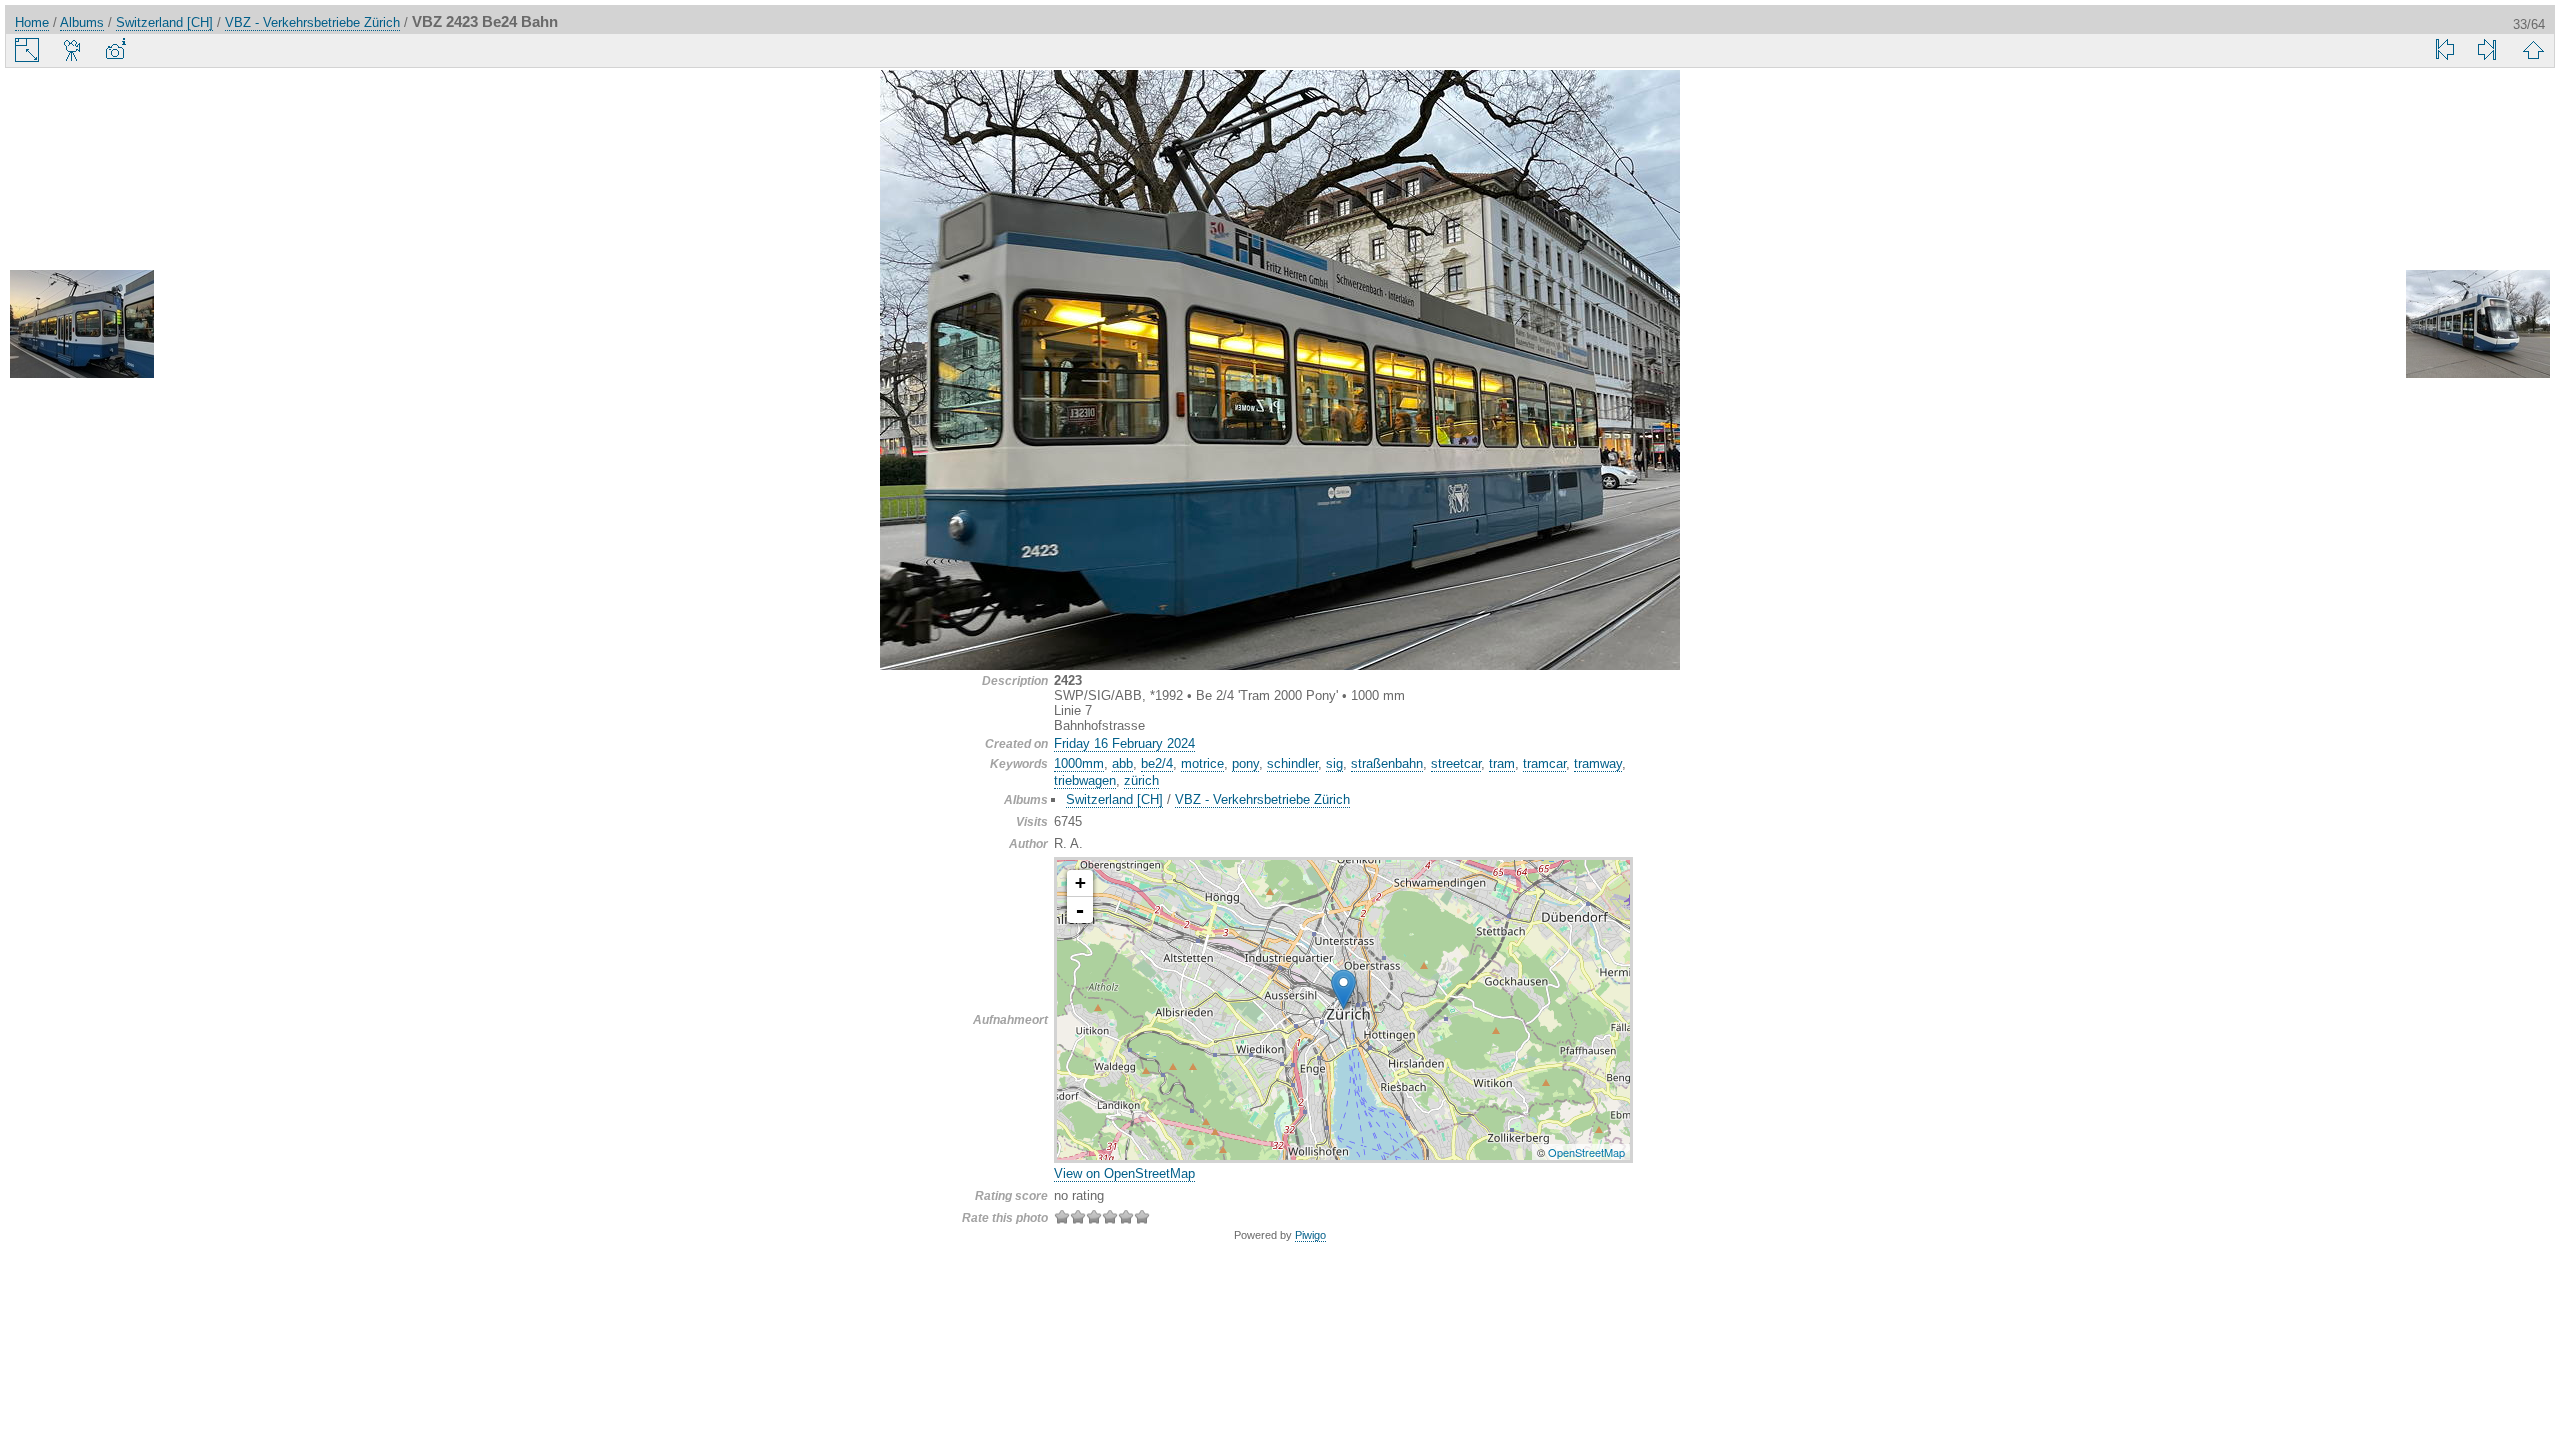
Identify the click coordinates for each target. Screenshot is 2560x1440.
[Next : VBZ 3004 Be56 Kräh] (2478, 325)
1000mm (1079, 763)
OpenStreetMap (1586, 1152)
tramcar (1544, 763)
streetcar (1456, 763)
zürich (1141, 780)
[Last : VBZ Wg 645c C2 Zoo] (2487, 50)
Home (32, 22)
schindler (1292, 763)
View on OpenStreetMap (1124, 1173)
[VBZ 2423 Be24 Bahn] (1343, 989)
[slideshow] (73, 50)
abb (1122, 763)
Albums (82, 22)
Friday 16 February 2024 (1124, 743)
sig (1334, 763)
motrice (1202, 763)
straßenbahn (1387, 763)
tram (1502, 763)
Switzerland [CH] (164, 22)
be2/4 (1157, 763)
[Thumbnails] (2533, 50)
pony (1245, 763)
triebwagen (1085, 780)
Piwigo (1310, 1235)
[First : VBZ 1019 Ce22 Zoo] (2445, 50)
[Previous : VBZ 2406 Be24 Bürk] (82, 325)
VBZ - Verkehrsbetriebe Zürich (312, 22)
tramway (1598, 763)
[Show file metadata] (115, 50)
